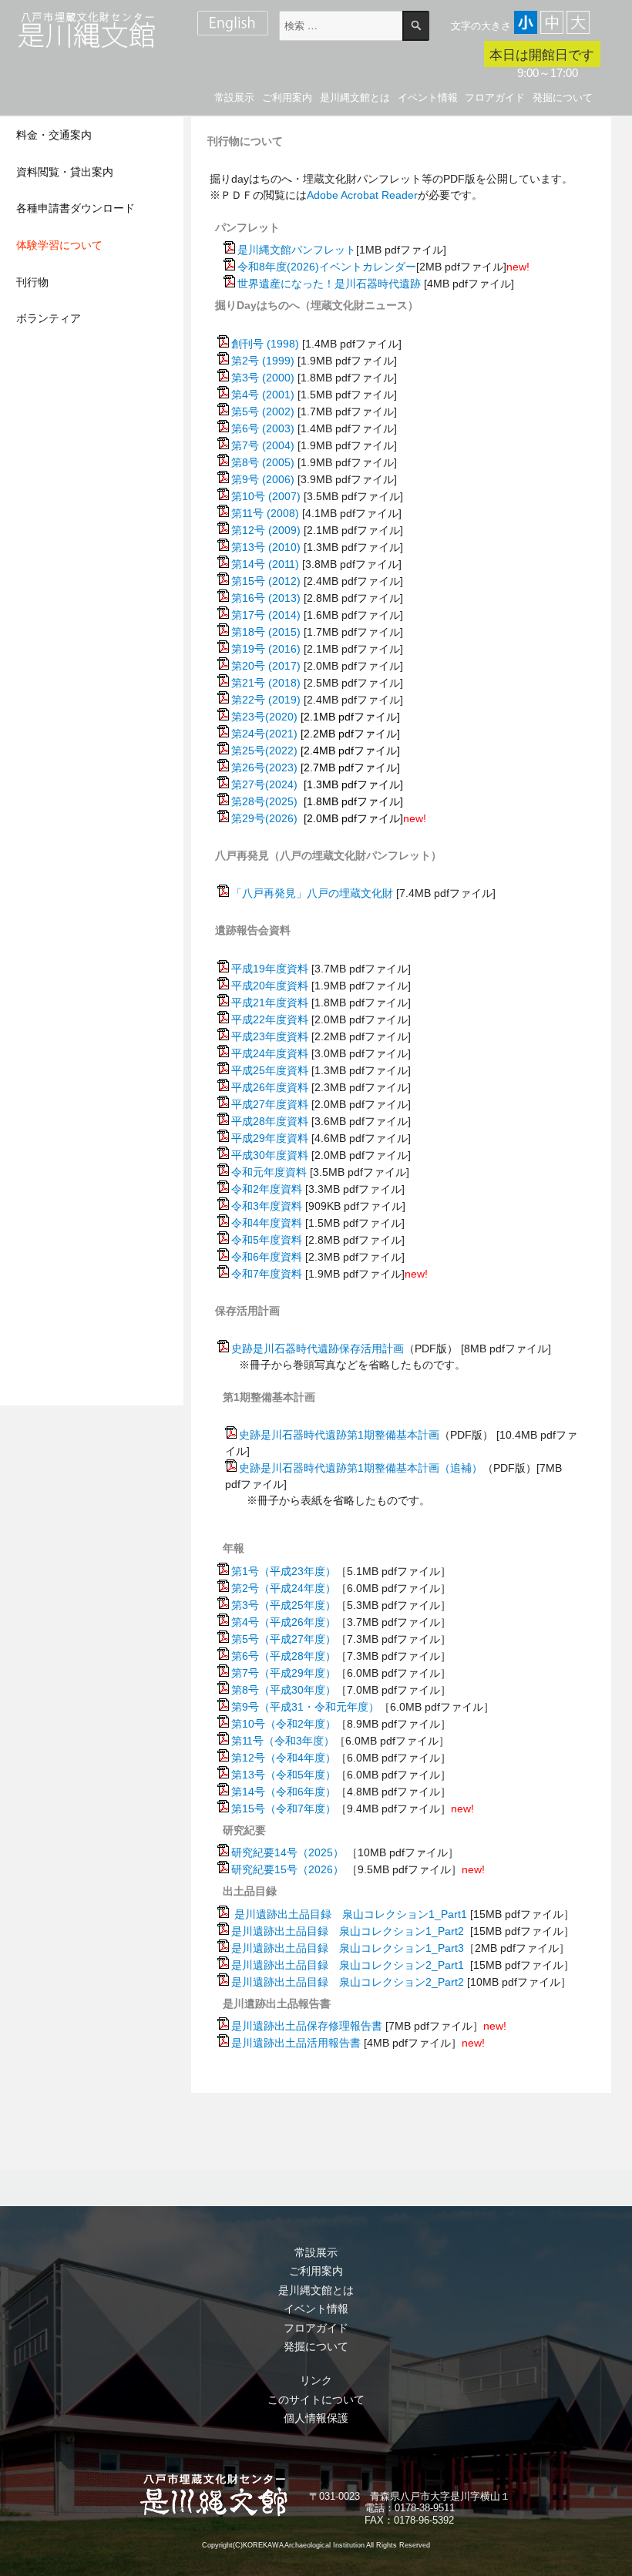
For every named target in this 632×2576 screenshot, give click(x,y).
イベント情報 (428, 97)
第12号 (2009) (266, 530)
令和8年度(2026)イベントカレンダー (327, 267)
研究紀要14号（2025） (287, 1852)
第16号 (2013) (266, 598)
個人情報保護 (316, 2418)
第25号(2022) (264, 751)
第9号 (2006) (263, 479)
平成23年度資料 (270, 1036)
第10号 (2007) (266, 496)
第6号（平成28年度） (284, 1656)
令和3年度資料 (267, 1206)
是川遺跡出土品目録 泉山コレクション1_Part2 (348, 1931)
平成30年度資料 (270, 1155)
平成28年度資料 (270, 1121)
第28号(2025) (264, 801)
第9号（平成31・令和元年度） (305, 1707)
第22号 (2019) (266, 700)
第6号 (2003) (263, 428)
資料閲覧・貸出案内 (65, 172)
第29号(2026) (264, 818)
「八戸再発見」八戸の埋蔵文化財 (312, 893)
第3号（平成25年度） (284, 1605)
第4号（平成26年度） (284, 1622)
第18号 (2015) (266, 632)
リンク (316, 2380)
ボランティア (49, 318)
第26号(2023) (264, 767)
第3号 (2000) (263, 378)
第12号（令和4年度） (284, 1758)
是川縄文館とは (355, 97)
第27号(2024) (266, 784)
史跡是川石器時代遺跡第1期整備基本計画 (339, 1435)
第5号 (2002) (263, 411)
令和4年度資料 (267, 1223)
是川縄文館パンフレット (297, 250)
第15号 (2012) (266, 581)
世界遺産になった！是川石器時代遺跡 (329, 284)
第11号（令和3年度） (283, 1741)
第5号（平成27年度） (284, 1639)
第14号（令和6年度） (284, 1792)
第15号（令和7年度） (284, 1809)
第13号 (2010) (266, 547)
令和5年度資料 (267, 1240)
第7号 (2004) (263, 445)
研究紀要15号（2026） (287, 1869)
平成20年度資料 (270, 986)
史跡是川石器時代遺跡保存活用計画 (318, 1348)
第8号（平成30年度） (284, 1690)
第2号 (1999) (263, 361)
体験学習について (59, 245)
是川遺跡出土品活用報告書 (296, 2043)
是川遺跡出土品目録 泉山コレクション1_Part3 (348, 1948)
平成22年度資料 (270, 1019)
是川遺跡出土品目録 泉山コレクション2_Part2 (348, 1982)
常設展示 (234, 97)
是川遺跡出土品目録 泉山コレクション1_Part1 (351, 1914)
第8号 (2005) (263, 462)
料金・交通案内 (54, 135)
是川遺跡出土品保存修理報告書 (307, 2026)
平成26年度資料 (270, 1087)
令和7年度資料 (267, 1274)
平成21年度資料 (270, 1003)
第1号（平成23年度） (284, 1571)
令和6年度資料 (267, 1257)
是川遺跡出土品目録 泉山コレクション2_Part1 (348, 1965)
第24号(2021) (264, 734)
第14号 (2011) (265, 564)
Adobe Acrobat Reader (362, 195)
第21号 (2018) (266, 683)
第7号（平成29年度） (284, 1673)
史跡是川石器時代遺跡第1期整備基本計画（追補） (361, 1468)
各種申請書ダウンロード (76, 208)
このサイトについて (316, 2400)
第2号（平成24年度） (284, 1588)
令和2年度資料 (267, 1189)
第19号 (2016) (266, 649)
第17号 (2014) (266, 615)
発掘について (563, 97)
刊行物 (32, 282)
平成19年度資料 (270, 969)
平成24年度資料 (270, 1053)
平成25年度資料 (270, 1070)
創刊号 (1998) (265, 344)
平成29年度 (259, 1138)
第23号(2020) (264, 717)
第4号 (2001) (263, 395)
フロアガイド (495, 97)
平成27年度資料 (270, 1104)
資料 (298, 1138)
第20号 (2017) (266, 666)
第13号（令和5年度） (284, 1775)
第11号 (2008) (265, 513)
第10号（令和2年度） (284, 1724)
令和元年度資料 (269, 1172)
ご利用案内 (287, 97)
